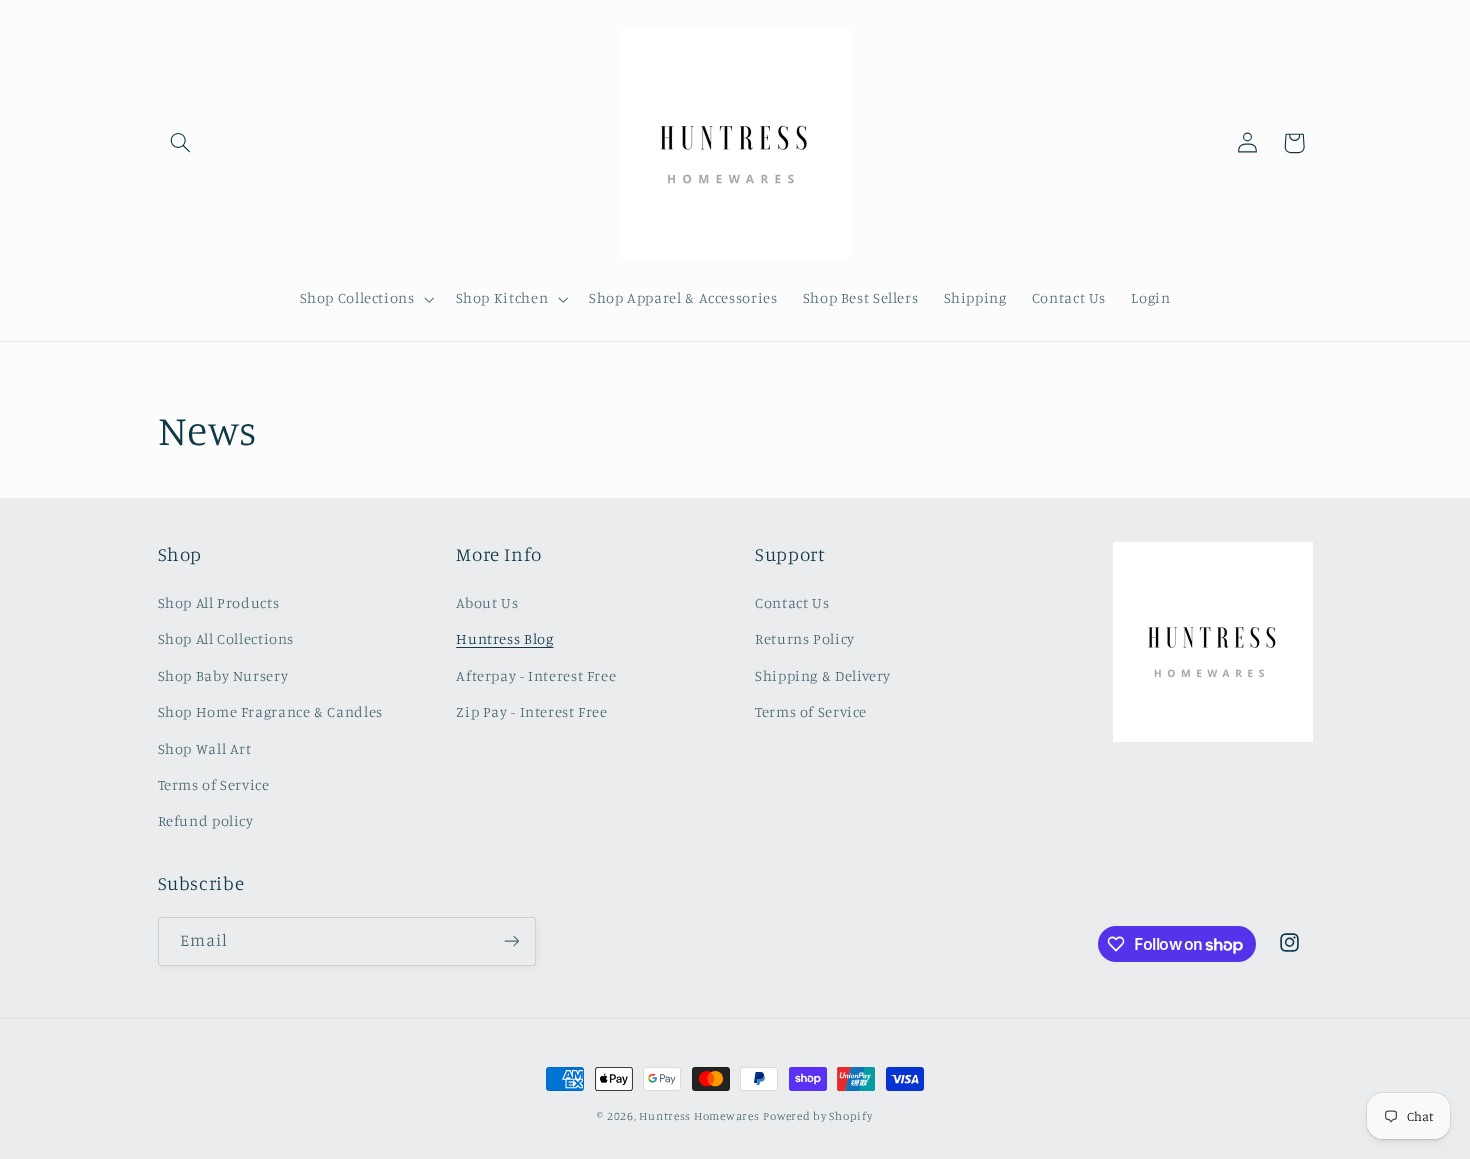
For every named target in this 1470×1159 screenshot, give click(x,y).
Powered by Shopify (817, 1116)
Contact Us (792, 602)
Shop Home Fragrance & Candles (270, 711)
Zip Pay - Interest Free (532, 711)
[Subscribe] (511, 941)
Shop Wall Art (205, 748)
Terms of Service (214, 784)
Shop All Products (219, 602)
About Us (487, 602)
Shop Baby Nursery (223, 675)
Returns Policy (805, 638)
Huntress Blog (504, 638)
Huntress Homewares (699, 1116)
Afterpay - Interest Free (536, 675)
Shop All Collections (226, 638)
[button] (181, 143)
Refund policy (206, 820)
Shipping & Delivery (823, 675)
